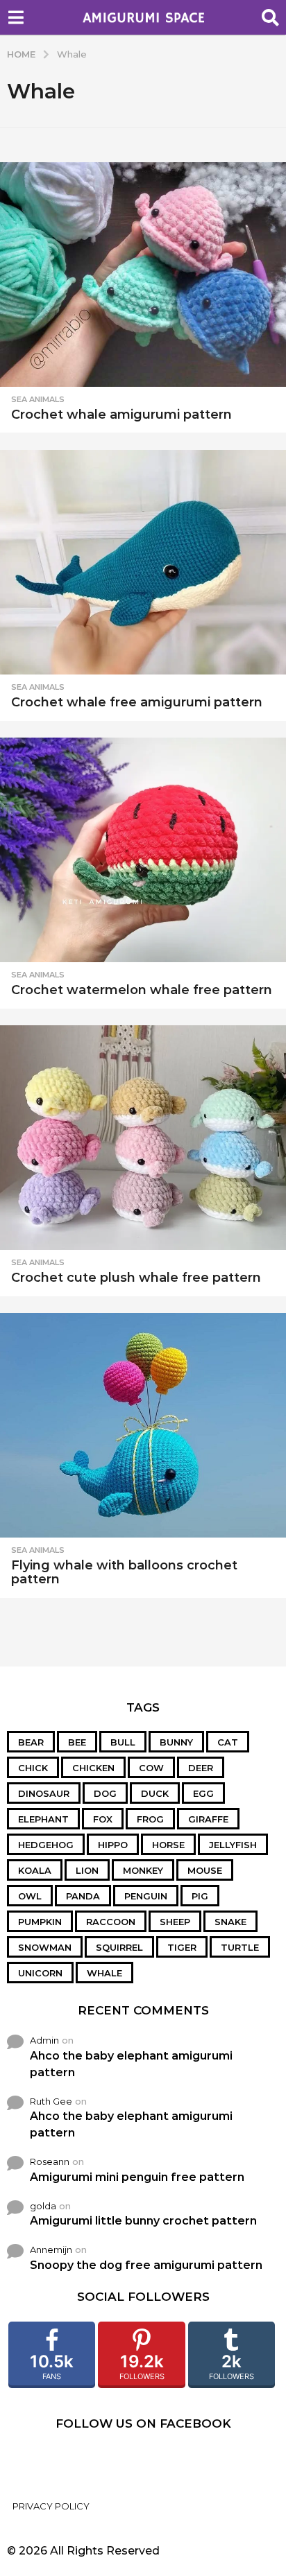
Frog (150, 1819)
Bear (31, 1742)
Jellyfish (233, 1845)
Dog (105, 1793)
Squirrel (119, 1947)
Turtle (240, 1947)
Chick (33, 1768)
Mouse (205, 1870)
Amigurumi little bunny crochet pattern (143, 2221)
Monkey (143, 1870)
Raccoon (111, 1922)
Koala (35, 1870)
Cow (151, 1768)
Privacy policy (51, 2506)
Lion (87, 1870)
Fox (103, 1819)
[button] (16, 17)
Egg (203, 1793)
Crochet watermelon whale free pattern (142, 990)
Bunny (176, 1742)
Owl (30, 1896)
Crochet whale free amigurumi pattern (137, 702)
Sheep (175, 1922)
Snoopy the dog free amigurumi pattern (146, 2265)
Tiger (182, 1947)
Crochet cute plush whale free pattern (136, 1278)
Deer (201, 1768)
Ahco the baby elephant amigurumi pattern (131, 2064)
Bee (77, 1742)
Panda (83, 1896)
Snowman (45, 1947)
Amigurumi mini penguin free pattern (137, 2177)
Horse (168, 1845)
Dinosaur (44, 1793)
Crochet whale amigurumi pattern (121, 415)
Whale (104, 1973)
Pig (200, 1896)
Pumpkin (40, 1922)
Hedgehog (46, 1845)
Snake (230, 1922)
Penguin (146, 1896)
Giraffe (208, 1819)
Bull (123, 1742)
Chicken (93, 1768)
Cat (228, 1742)
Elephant (43, 1819)
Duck (155, 1793)
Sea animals (38, 399)
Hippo (113, 1845)
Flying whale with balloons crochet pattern (124, 1572)
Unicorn (40, 1973)
